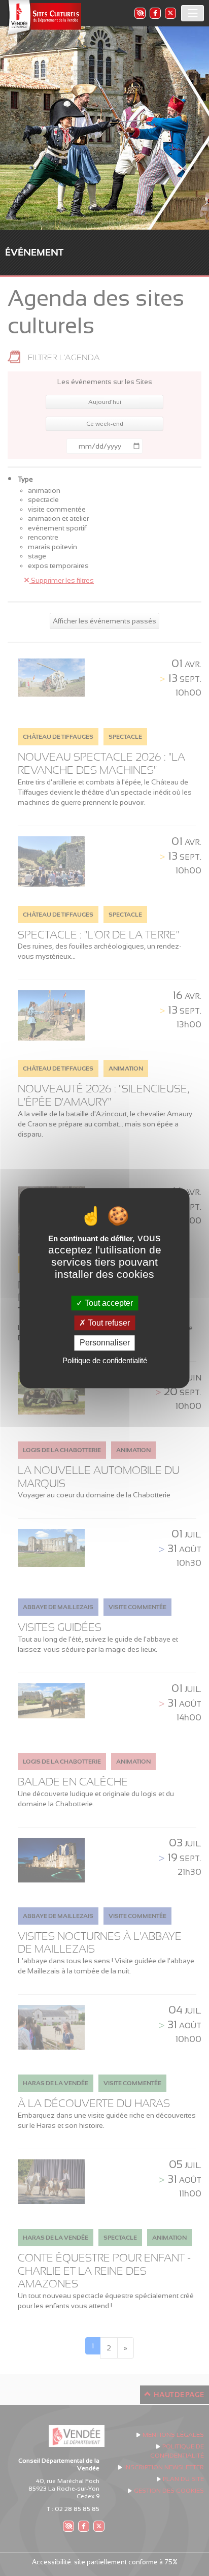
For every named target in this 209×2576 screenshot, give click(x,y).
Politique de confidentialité (105, 1360)
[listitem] (140, 13)
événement (34, 252)
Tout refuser (108, 1323)
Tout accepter (108, 1303)
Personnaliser (105, 1343)
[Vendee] (43, 18)
